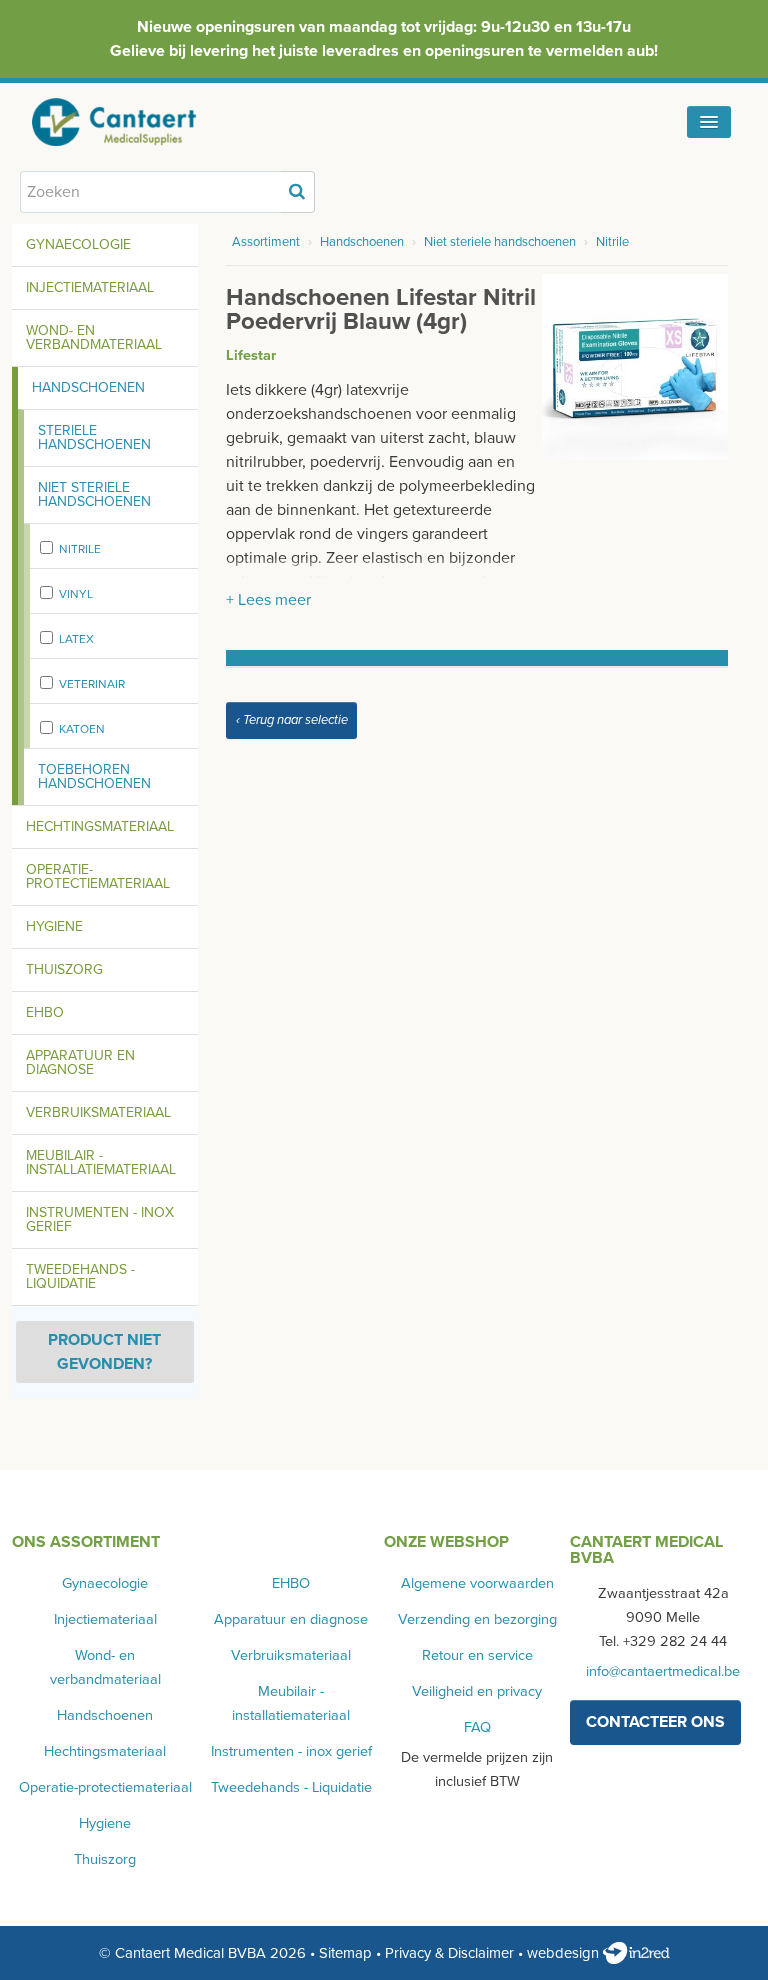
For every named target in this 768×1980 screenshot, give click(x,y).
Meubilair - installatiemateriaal (101, 1162)
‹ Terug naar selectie (292, 720)
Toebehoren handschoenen (94, 776)
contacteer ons (655, 1722)
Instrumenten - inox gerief (100, 1219)
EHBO (45, 1012)
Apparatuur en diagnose (80, 1062)
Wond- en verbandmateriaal (94, 337)
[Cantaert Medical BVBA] (135, 122)
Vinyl (76, 594)
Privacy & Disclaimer (449, 1953)
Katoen (82, 729)
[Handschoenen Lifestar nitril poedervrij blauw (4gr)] (635, 366)
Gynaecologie (78, 244)
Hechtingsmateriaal (100, 826)
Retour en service (477, 1655)
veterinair (92, 684)
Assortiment (266, 242)
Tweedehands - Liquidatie (80, 1276)
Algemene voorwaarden (477, 1583)
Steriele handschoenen (94, 437)
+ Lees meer (268, 600)
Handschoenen (88, 387)
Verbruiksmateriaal (98, 1112)
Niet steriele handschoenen (94, 494)
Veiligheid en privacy (477, 1691)
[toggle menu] (709, 122)
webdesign (565, 1953)
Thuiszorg (64, 969)
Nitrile (80, 549)
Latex (76, 639)
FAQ (477, 1727)
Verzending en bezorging (477, 1619)
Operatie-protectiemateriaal (98, 876)
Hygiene (54, 926)
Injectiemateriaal (90, 287)
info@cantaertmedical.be (663, 1671)
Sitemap (345, 1953)
